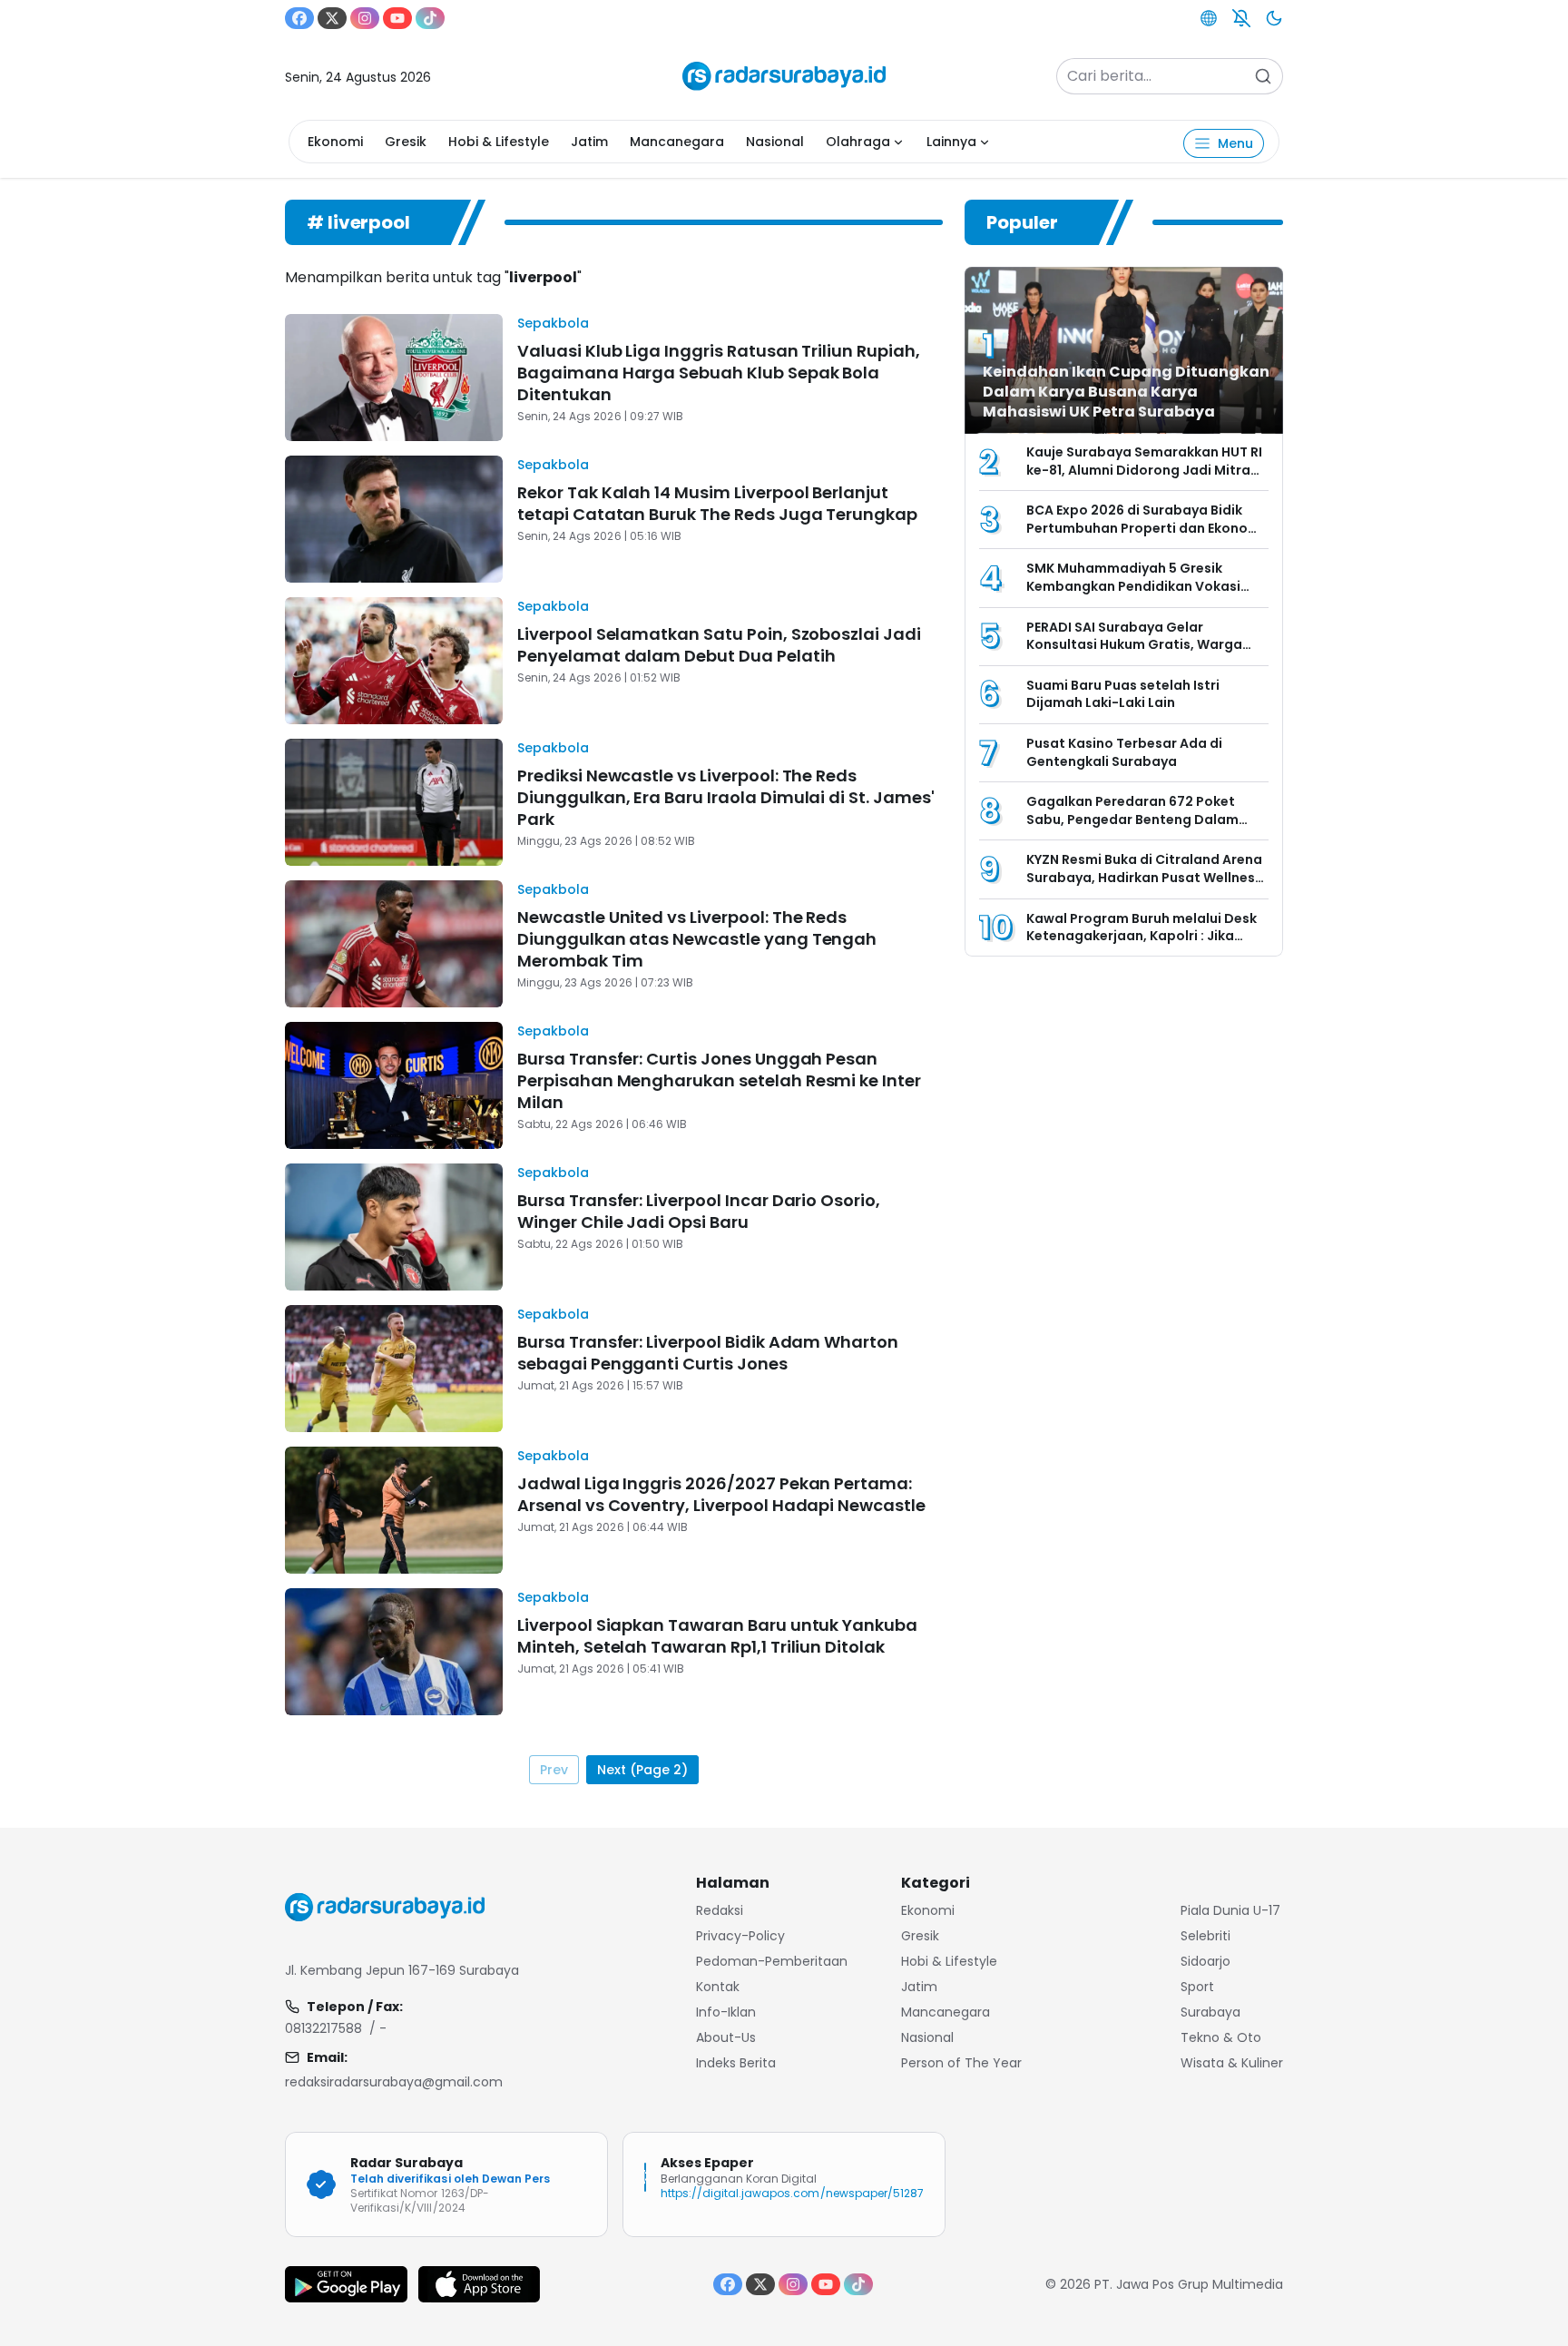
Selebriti (1205, 1936)
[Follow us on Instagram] (365, 18)
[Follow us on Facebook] (299, 18)
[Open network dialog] (1209, 18)
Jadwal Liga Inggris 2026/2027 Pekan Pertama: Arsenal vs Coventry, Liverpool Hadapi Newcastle (721, 1494)
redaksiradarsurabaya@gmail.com (394, 2082)
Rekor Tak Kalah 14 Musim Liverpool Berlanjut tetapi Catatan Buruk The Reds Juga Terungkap (717, 503)
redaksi (720, 1910)
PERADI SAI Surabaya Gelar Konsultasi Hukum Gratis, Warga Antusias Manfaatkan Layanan (1134, 645)
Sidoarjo (1205, 1961)
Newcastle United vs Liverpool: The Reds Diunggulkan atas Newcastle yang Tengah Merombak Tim (697, 939)
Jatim (589, 142)
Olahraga (858, 142)
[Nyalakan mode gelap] (1274, 18)
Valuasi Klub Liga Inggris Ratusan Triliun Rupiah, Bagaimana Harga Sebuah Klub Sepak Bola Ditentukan (719, 373)
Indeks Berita (736, 2063)
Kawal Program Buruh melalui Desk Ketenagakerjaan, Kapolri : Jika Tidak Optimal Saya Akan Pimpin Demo (1142, 945)
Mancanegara (677, 142)
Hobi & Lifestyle (499, 142)
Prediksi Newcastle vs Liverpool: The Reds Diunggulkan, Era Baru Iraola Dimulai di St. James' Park (726, 797)
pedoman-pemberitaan (772, 1961)
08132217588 (323, 2028)
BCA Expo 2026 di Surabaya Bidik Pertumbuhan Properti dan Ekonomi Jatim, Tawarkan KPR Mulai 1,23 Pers (1145, 528)
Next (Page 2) (642, 1770)
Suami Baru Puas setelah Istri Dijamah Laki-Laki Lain (1123, 694)
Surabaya (1210, 2012)
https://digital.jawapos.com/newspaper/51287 (792, 2193)
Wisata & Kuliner (1232, 2063)
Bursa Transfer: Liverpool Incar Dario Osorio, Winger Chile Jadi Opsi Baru (699, 1211)
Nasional (775, 142)
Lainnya (951, 142)
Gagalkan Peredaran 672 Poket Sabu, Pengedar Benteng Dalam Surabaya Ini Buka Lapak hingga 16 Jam (1140, 828)
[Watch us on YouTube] (397, 18)
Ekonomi (335, 142)
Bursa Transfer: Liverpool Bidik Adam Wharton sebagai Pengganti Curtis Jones (708, 1353)
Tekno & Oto (1221, 2037)
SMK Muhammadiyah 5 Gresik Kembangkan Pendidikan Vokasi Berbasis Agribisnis (1133, 586)
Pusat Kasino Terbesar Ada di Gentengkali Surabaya (1124, 752)
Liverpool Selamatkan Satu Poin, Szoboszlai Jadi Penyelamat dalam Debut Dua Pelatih (719, 645)
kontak (718, 1987)
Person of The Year (961, 2063)
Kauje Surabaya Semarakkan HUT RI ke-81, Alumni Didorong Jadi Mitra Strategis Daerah (1144, 470)
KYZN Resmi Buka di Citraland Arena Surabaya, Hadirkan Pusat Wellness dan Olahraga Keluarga (1144, 877)
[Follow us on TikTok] (430, 18)
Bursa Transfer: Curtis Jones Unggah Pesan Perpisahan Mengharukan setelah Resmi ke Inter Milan (719, 1080)
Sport (1197, 1987)
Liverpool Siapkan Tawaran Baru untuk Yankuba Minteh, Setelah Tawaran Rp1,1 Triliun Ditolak (717, 1636)
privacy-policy (740, 1936)
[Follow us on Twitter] (332, 18)
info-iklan (726, 2012)
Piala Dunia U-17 (1230, 1910)
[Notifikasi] (1241, 18)
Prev (554, 1770)
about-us (726, 2037)
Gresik (406, 142)
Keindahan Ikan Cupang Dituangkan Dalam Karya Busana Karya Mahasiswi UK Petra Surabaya (1126, 392)
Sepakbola (553, 323)
